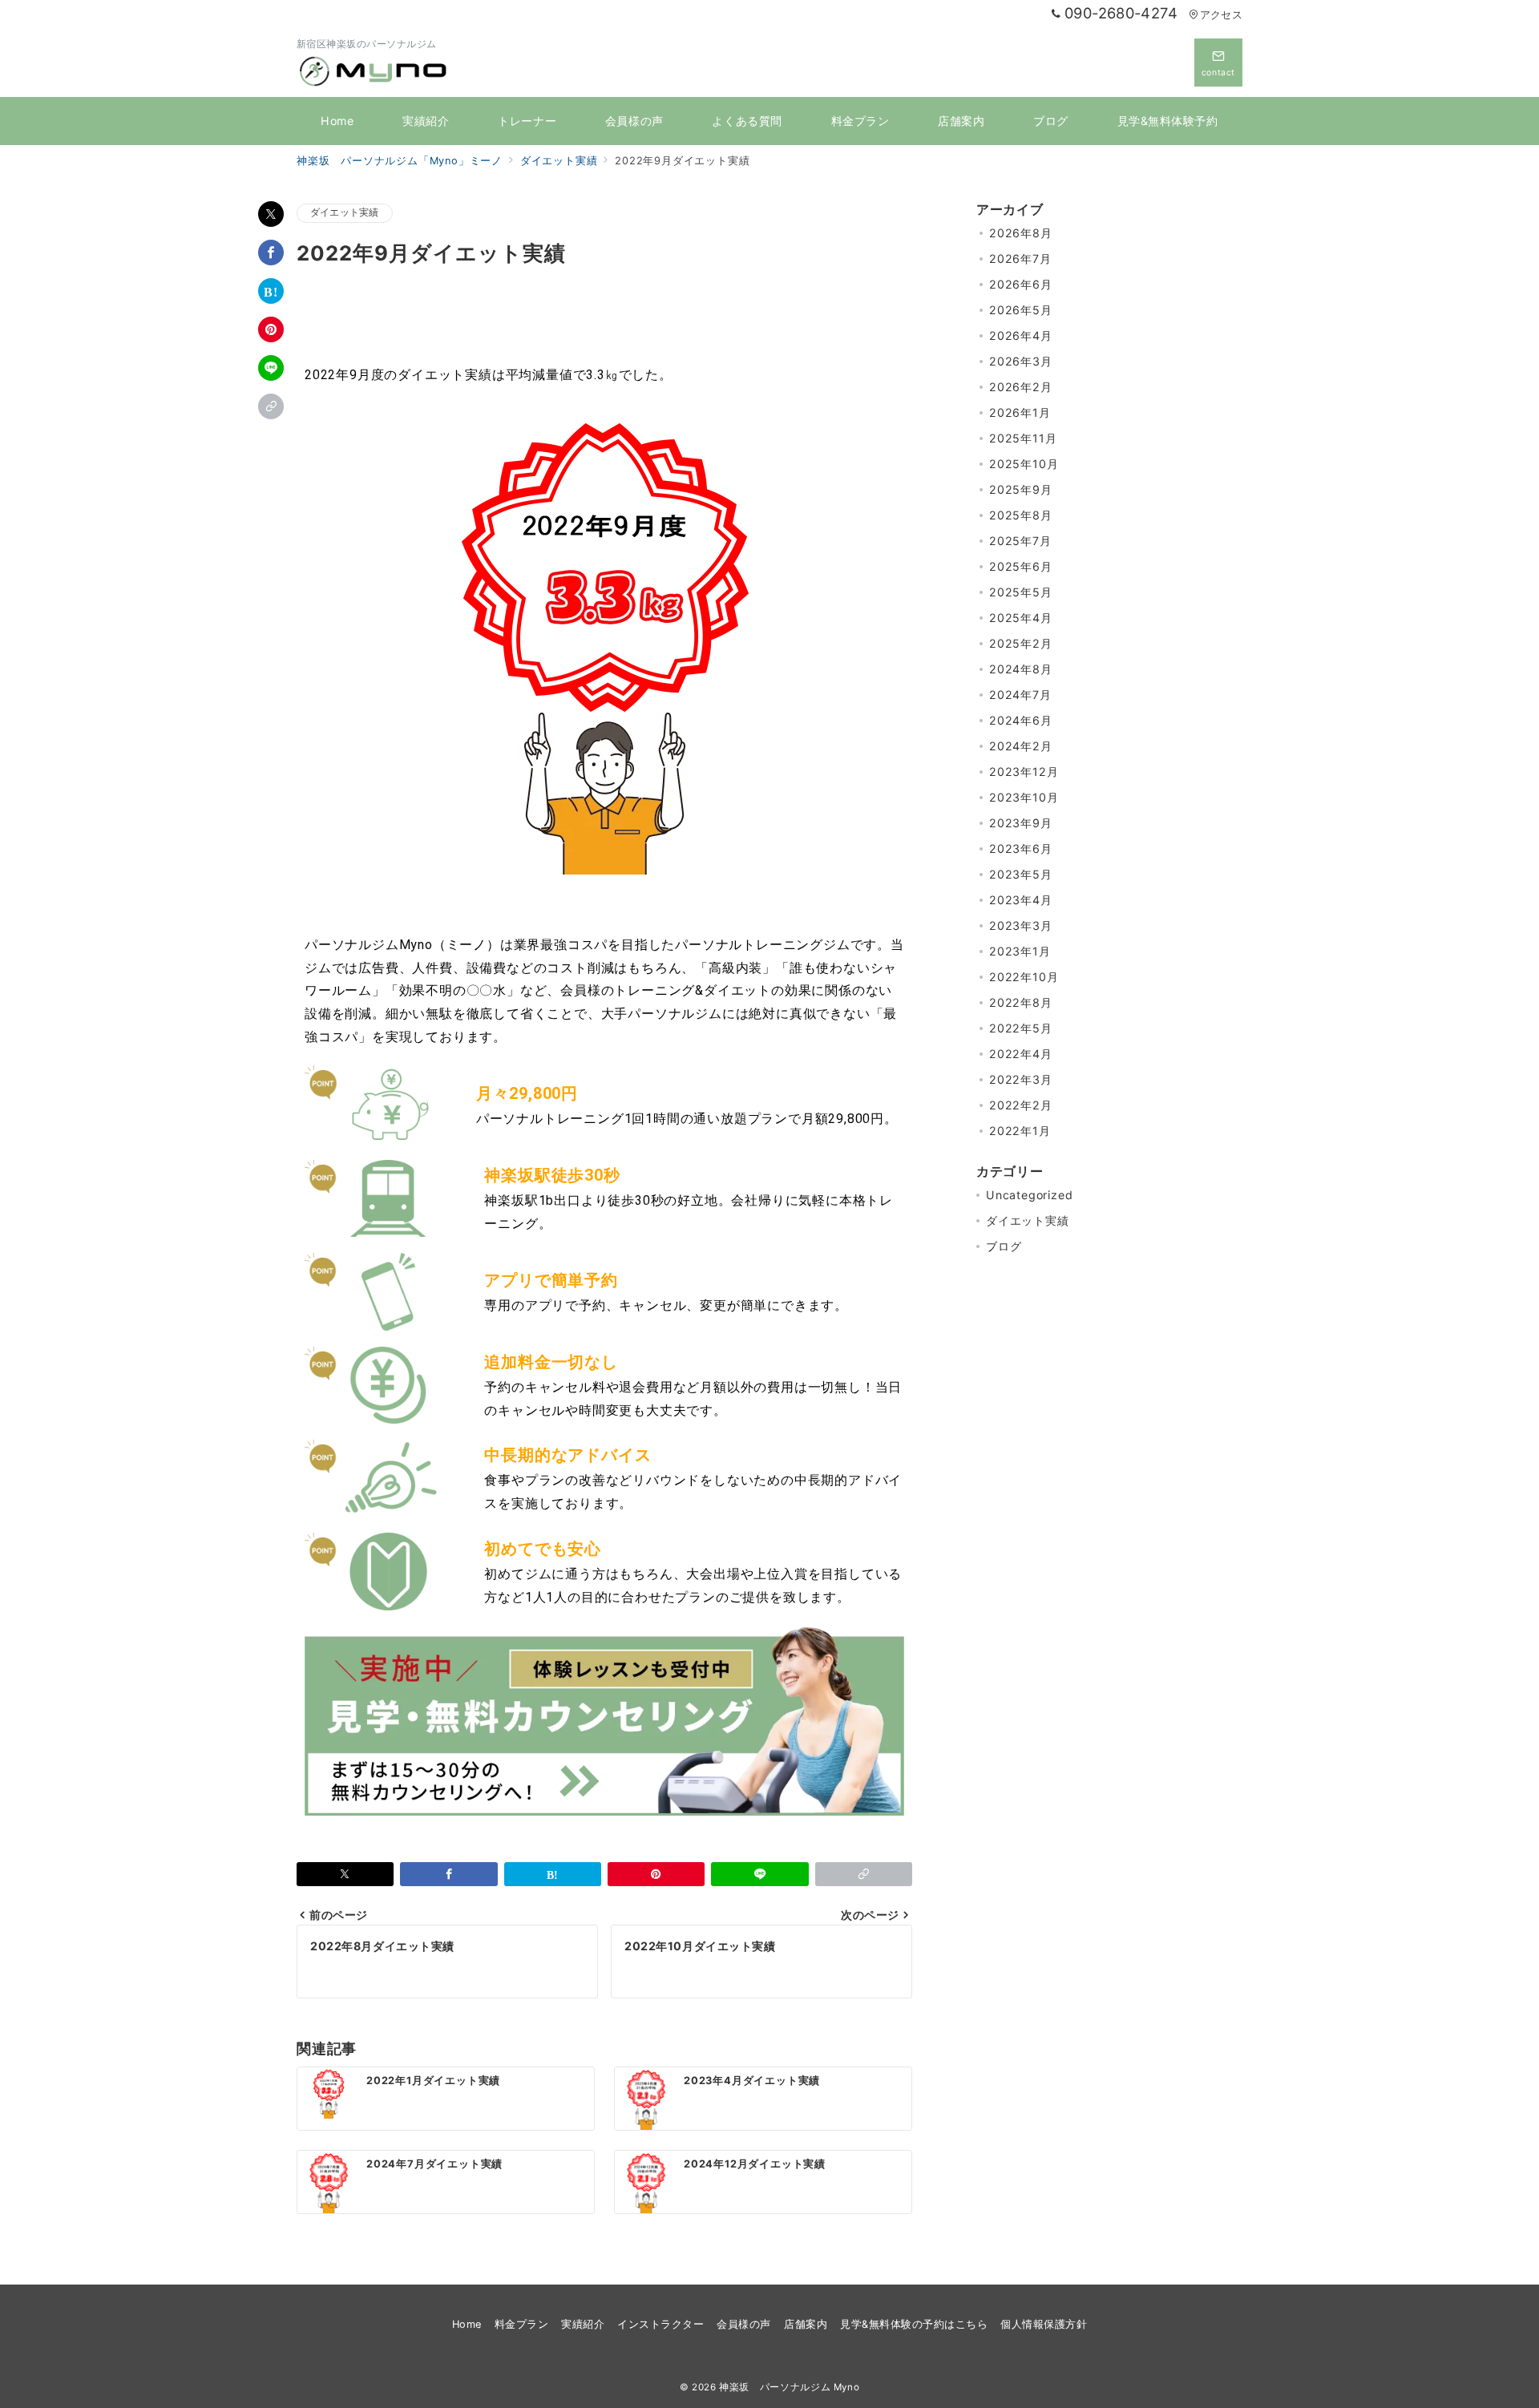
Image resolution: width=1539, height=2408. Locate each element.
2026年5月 (1021, 310)
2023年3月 (1021, 925)
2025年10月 (1024, 464)
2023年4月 (1021, 900)
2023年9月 (1021, 823)
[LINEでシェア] (271, 368)
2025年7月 (1020, 541)
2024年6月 (1021, 720)
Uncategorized (1029, 1195)
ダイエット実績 (345, 212)
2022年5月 (1021, 1028)
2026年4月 (1021, 335)
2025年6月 (1021, 566)
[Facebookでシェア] (271, 253)
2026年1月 (1020, 412)
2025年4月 (1021, 618)
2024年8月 (1021, 669)
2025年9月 (1021, 489)
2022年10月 (1024, 977)
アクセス (1221, 15)
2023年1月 (1020, 951)
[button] (271, 406)
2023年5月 (1021, 874)
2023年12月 (1024, 772)
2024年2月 (1021, 746)
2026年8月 (1021, 233)
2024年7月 (1020, 695)
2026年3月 (1021, 361)
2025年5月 (1021, 592)
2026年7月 (1020, 259)
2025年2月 (1021, 643)
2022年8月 (1021, 1002)
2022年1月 (1020, 1131)
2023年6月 (1021, 848)
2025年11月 (1023, 438)
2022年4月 (1021, 1054)
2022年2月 (1021, 1105)
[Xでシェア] (271, 214)
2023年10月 (1024, 797)
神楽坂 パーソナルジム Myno (789, 2387)
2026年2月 (1021, 387)
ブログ (1004, 1246)
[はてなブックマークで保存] (271, 291)
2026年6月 (1021, 284)
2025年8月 (1021, 515)
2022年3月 (1021, 1079)
